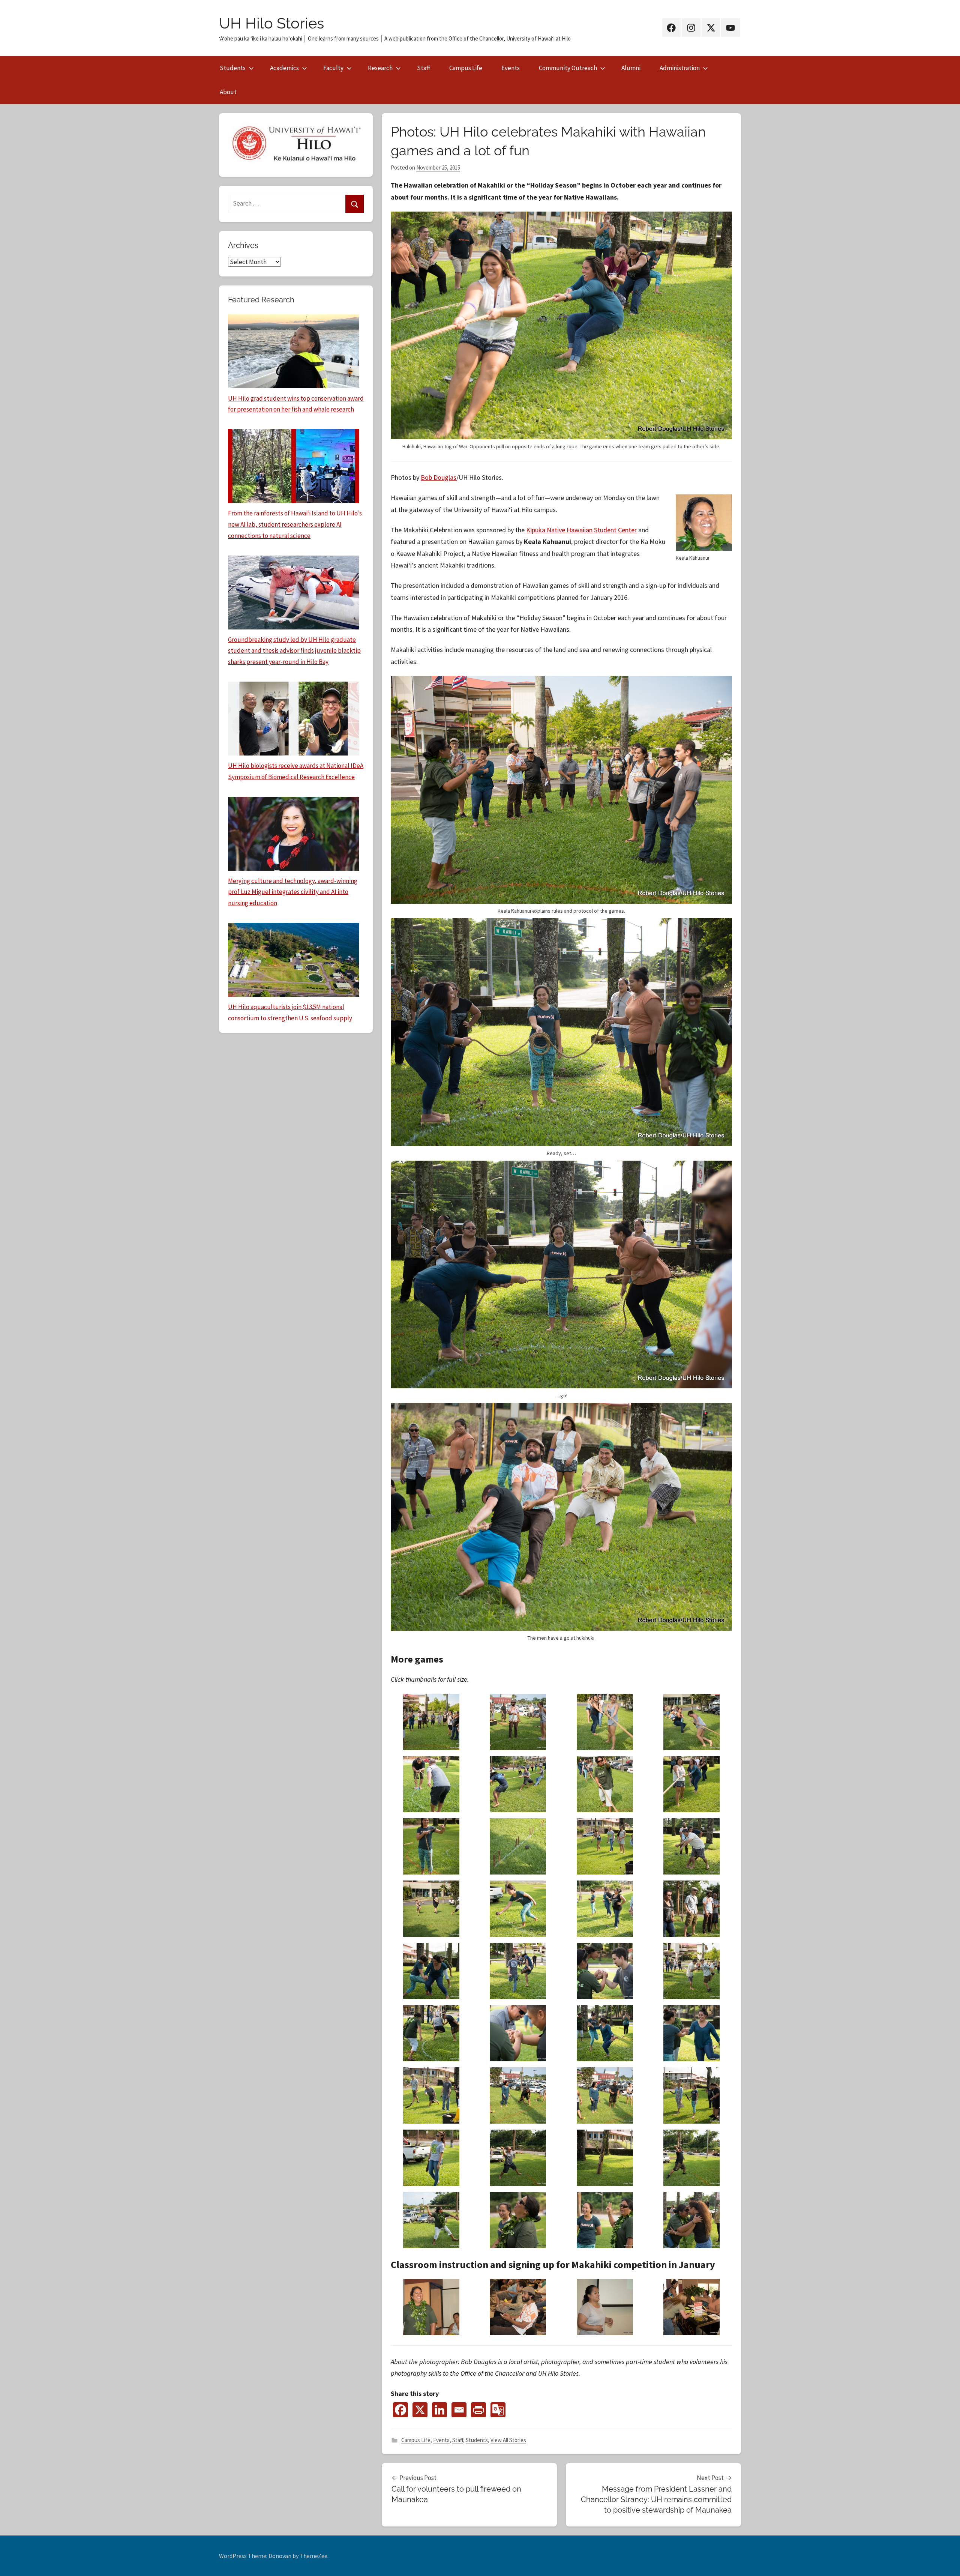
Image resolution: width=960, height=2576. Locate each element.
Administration (680, 68)
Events (511, 68)
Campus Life (466, 68)
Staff (424, 68)
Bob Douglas (439, 477)
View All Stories (508, 2440)
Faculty (333, 68)
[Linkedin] (439, 2410)
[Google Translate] (498, 2410)
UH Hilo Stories (271, 23)
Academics (284, 68)
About (228, 92)
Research (380, 68)
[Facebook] (400, 2410)
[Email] (459, 2410)
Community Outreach (568, 68)
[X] (420, 2410)
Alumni (631, 68)
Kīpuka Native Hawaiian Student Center (581, 530)
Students (233, 68)
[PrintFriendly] (478, 2410)
